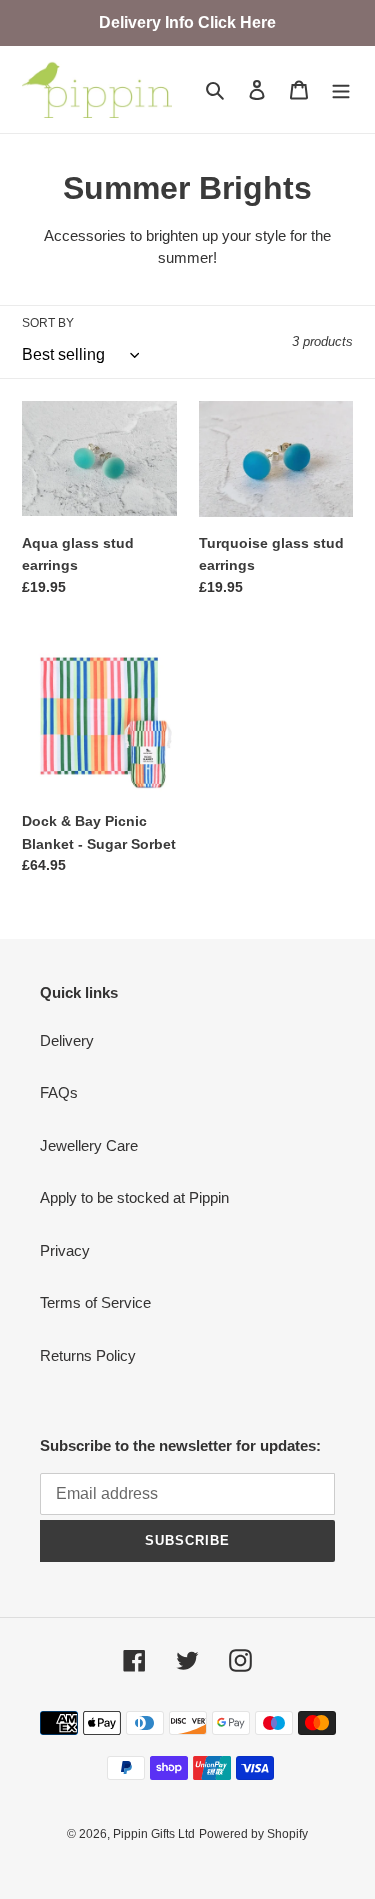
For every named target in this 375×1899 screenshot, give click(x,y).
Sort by (48, 323)
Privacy (65, 1250)
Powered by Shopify (253, 1834)
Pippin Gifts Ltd (154, 1834)
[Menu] (341, 89)
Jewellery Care (89, 1145)
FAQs (59, 1092)
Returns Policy (88, 1355)
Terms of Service (95, 1302)
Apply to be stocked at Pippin (134, 1197)
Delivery (67, 1040)
